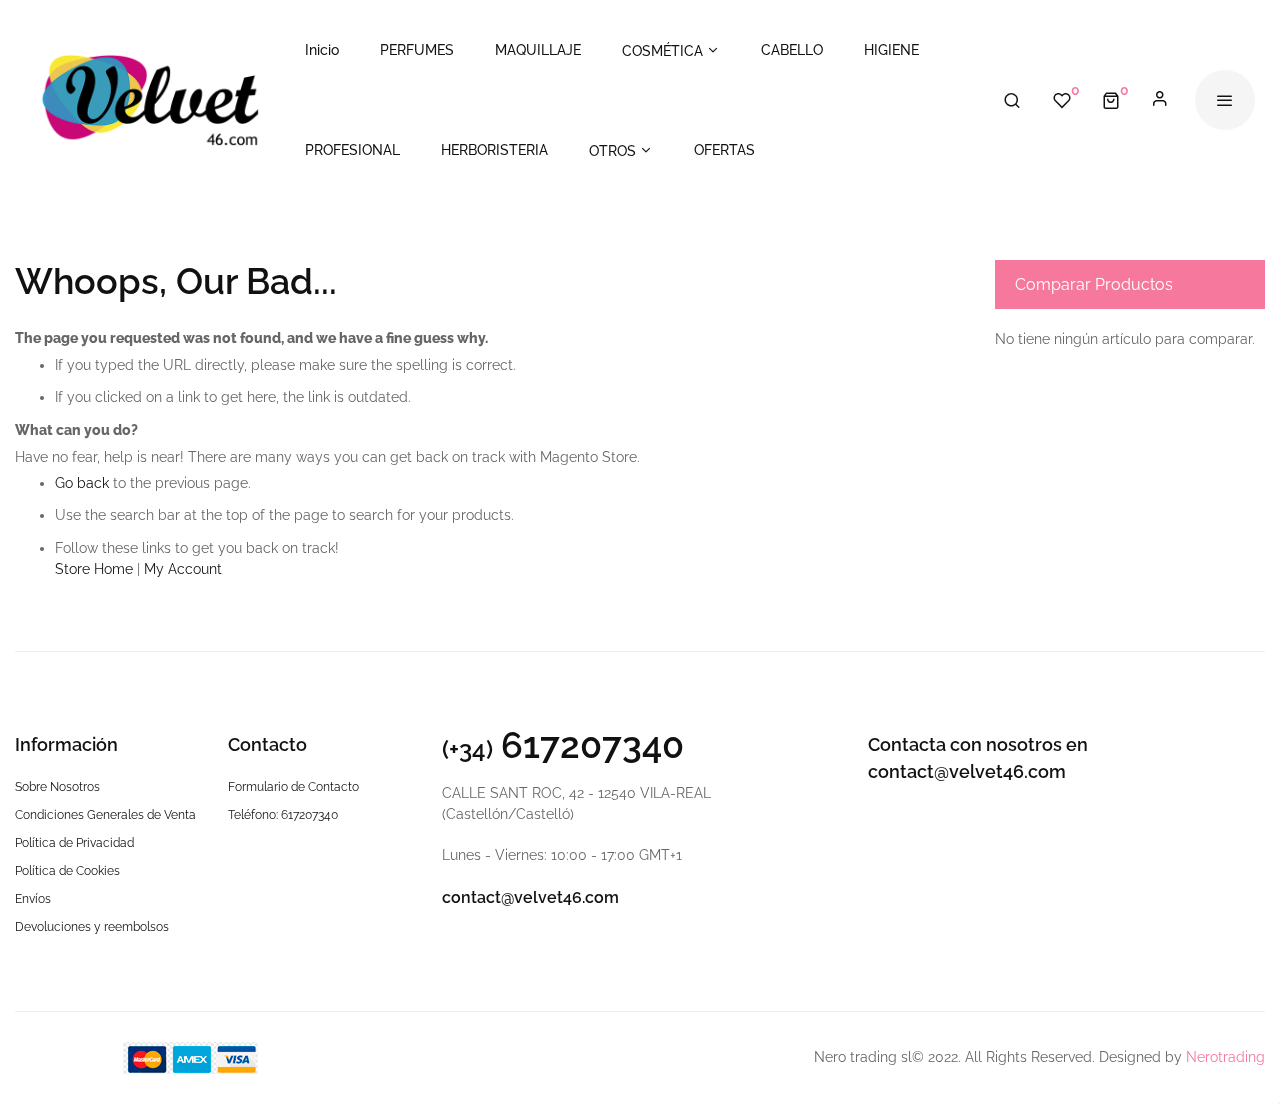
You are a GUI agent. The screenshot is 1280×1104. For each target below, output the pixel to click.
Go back (82, 483)
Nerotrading (1225, 1057)
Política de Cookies (67, 871)
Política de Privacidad (74, 843)
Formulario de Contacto (293, 787)
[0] (1111, 100)
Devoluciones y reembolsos (92, 927)
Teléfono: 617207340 (283, 815)
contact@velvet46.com (530, 897)
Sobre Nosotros (57, 787)
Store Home (94, 569)
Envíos (33, 899)
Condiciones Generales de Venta (105, 815)
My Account (183, 569)
